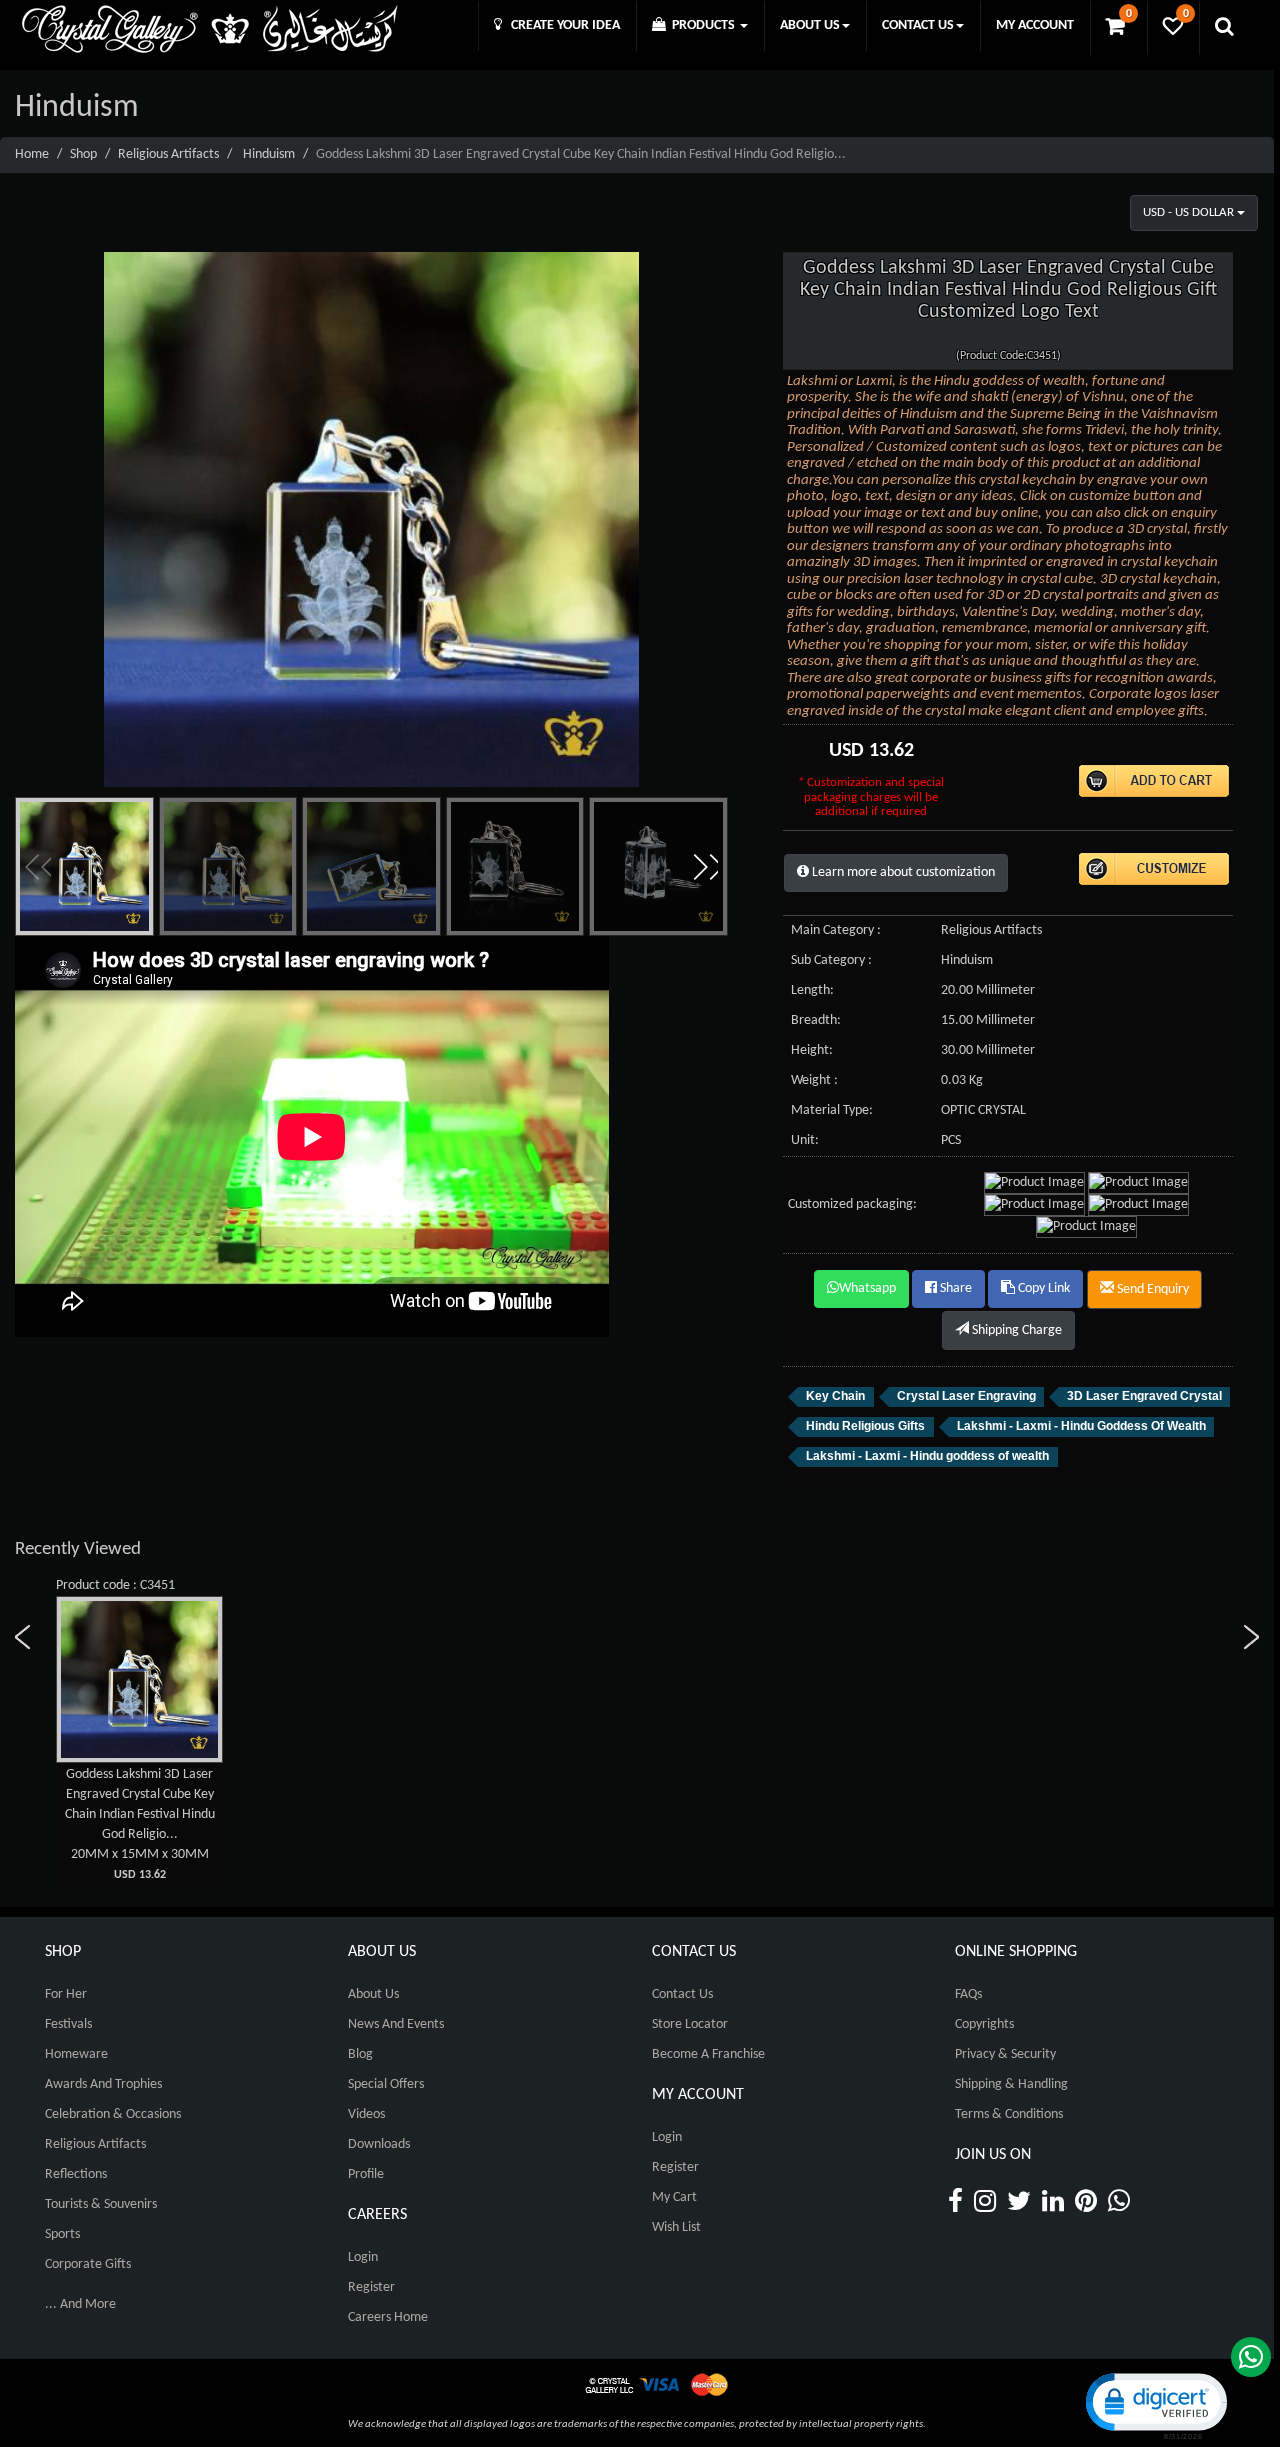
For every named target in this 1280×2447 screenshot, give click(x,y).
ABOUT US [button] (810, 25)
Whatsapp (867, 1288)
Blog (360, 2054)
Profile (366, 2174)
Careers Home (388, 2317)
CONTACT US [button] (918, 25)
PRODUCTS (702, 25)
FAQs (968, 1994)
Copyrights (984, 2024)
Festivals (68, 2024)
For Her (66, 1994)
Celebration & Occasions (113, 2114)
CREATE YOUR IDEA (561, 25)
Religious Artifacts (168, 154)
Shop (83, 154)
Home (32, 154)
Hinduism (269, 154)
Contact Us (682, 1994)
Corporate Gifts (88, 2264)
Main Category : (836, 930)
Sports (62, 2234)
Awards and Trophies (103, 2084)
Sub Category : (831, 960)
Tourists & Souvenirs (101, 2204)
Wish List (676, 2227)
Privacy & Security (1005, 2054)
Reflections (76, 2174)
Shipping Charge (1015, 1330)
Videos (366, 2114)
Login (363, 2257)
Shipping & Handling (1011, 2084)
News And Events (396, 2024)
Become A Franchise (708, 2054)
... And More (80, 2304)
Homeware (76, 2054)
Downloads (379, 2144)
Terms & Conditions (1009, 2114)
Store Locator (690, 2024)
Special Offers (386, 2084)
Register (371, 2287)
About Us (373, 1994)
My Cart (674, 2197)
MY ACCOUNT (1035, 25)
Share (954, 1288)
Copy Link (1042, 1288)
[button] (705, 867)
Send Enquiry (1151, 1289)
